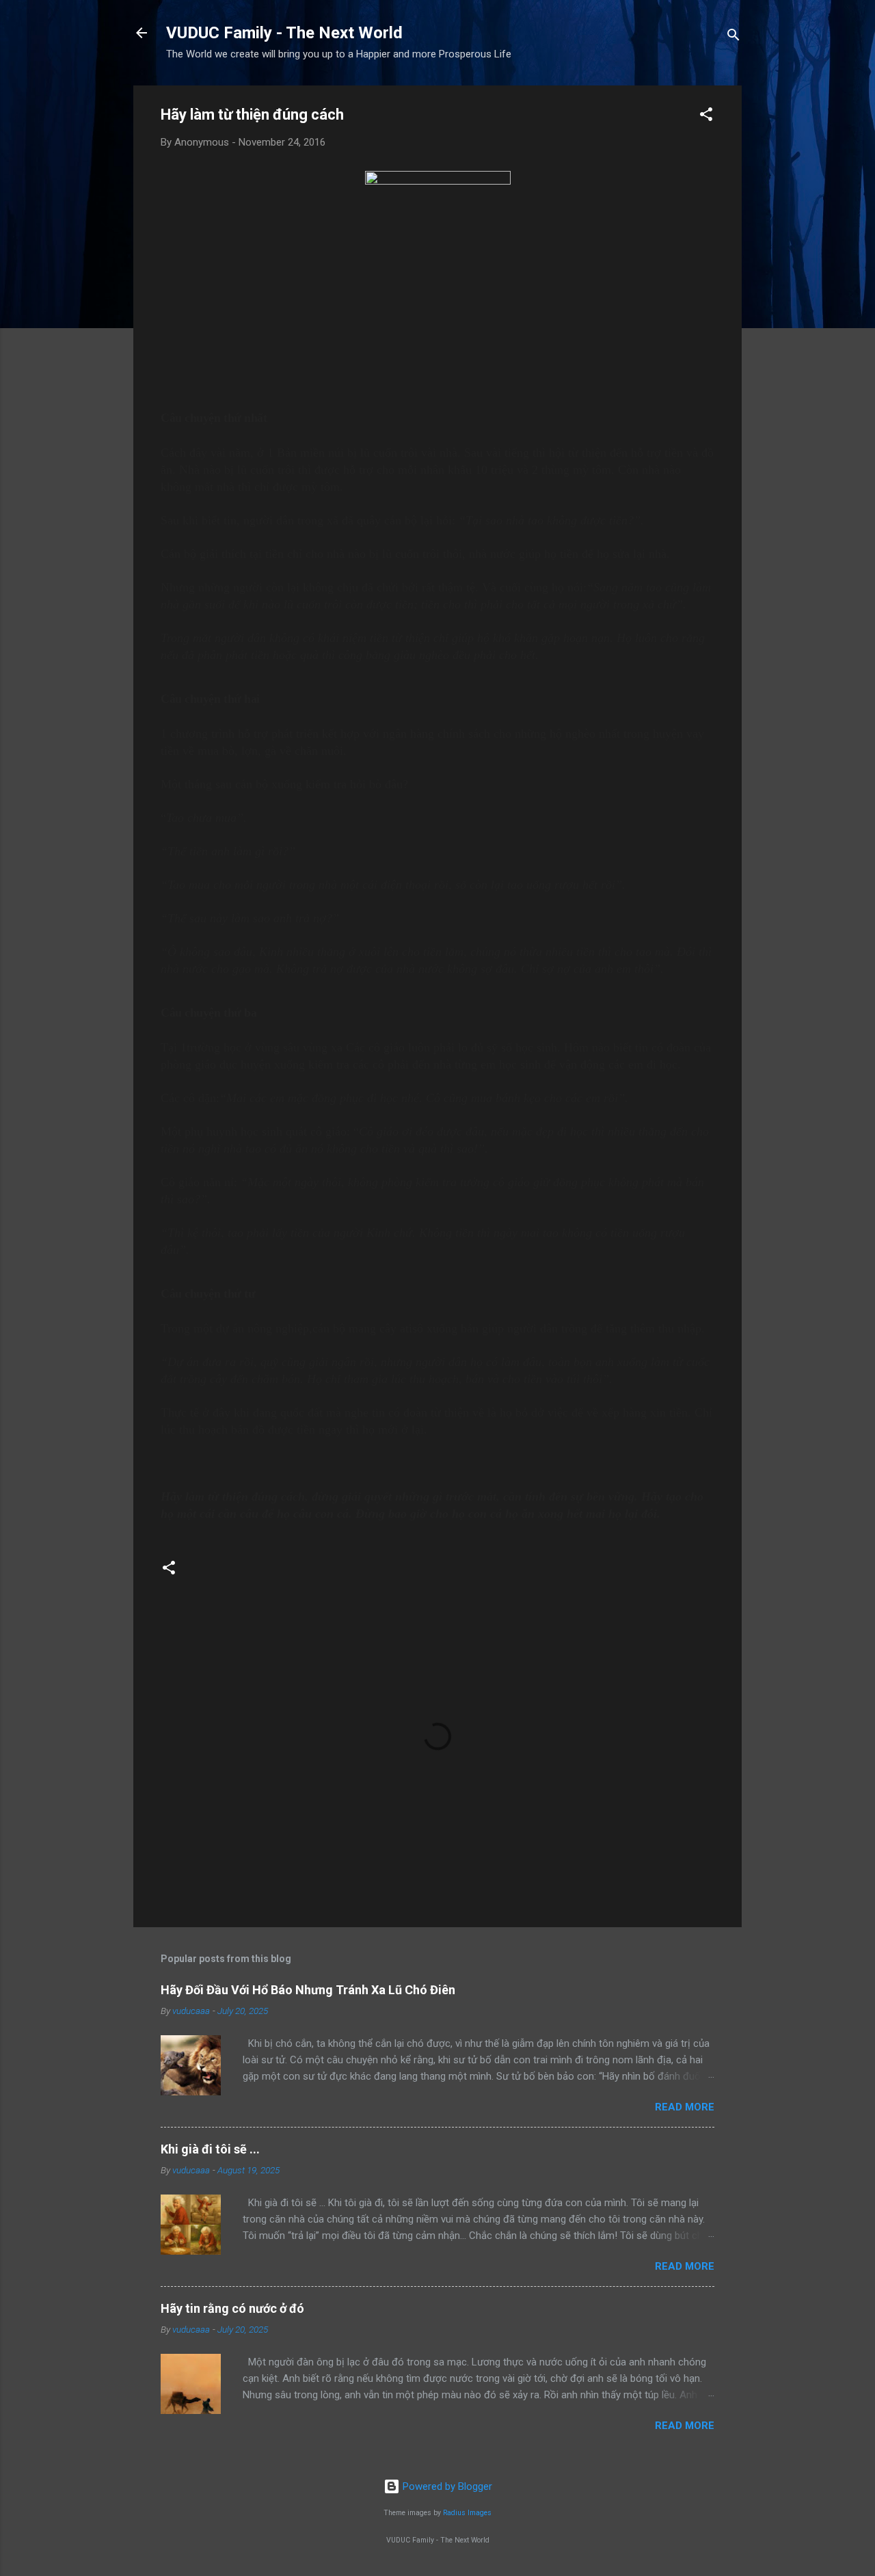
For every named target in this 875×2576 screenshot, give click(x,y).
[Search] (733, 37)
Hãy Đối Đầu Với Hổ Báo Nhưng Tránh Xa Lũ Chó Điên (308, 1990)
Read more (685, 2107)
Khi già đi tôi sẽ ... (210, 2149)
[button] (706, 117)
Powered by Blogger (446, 2486)
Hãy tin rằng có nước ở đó (232, 2308)
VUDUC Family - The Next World (284, 33)
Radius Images (467, 2513)
